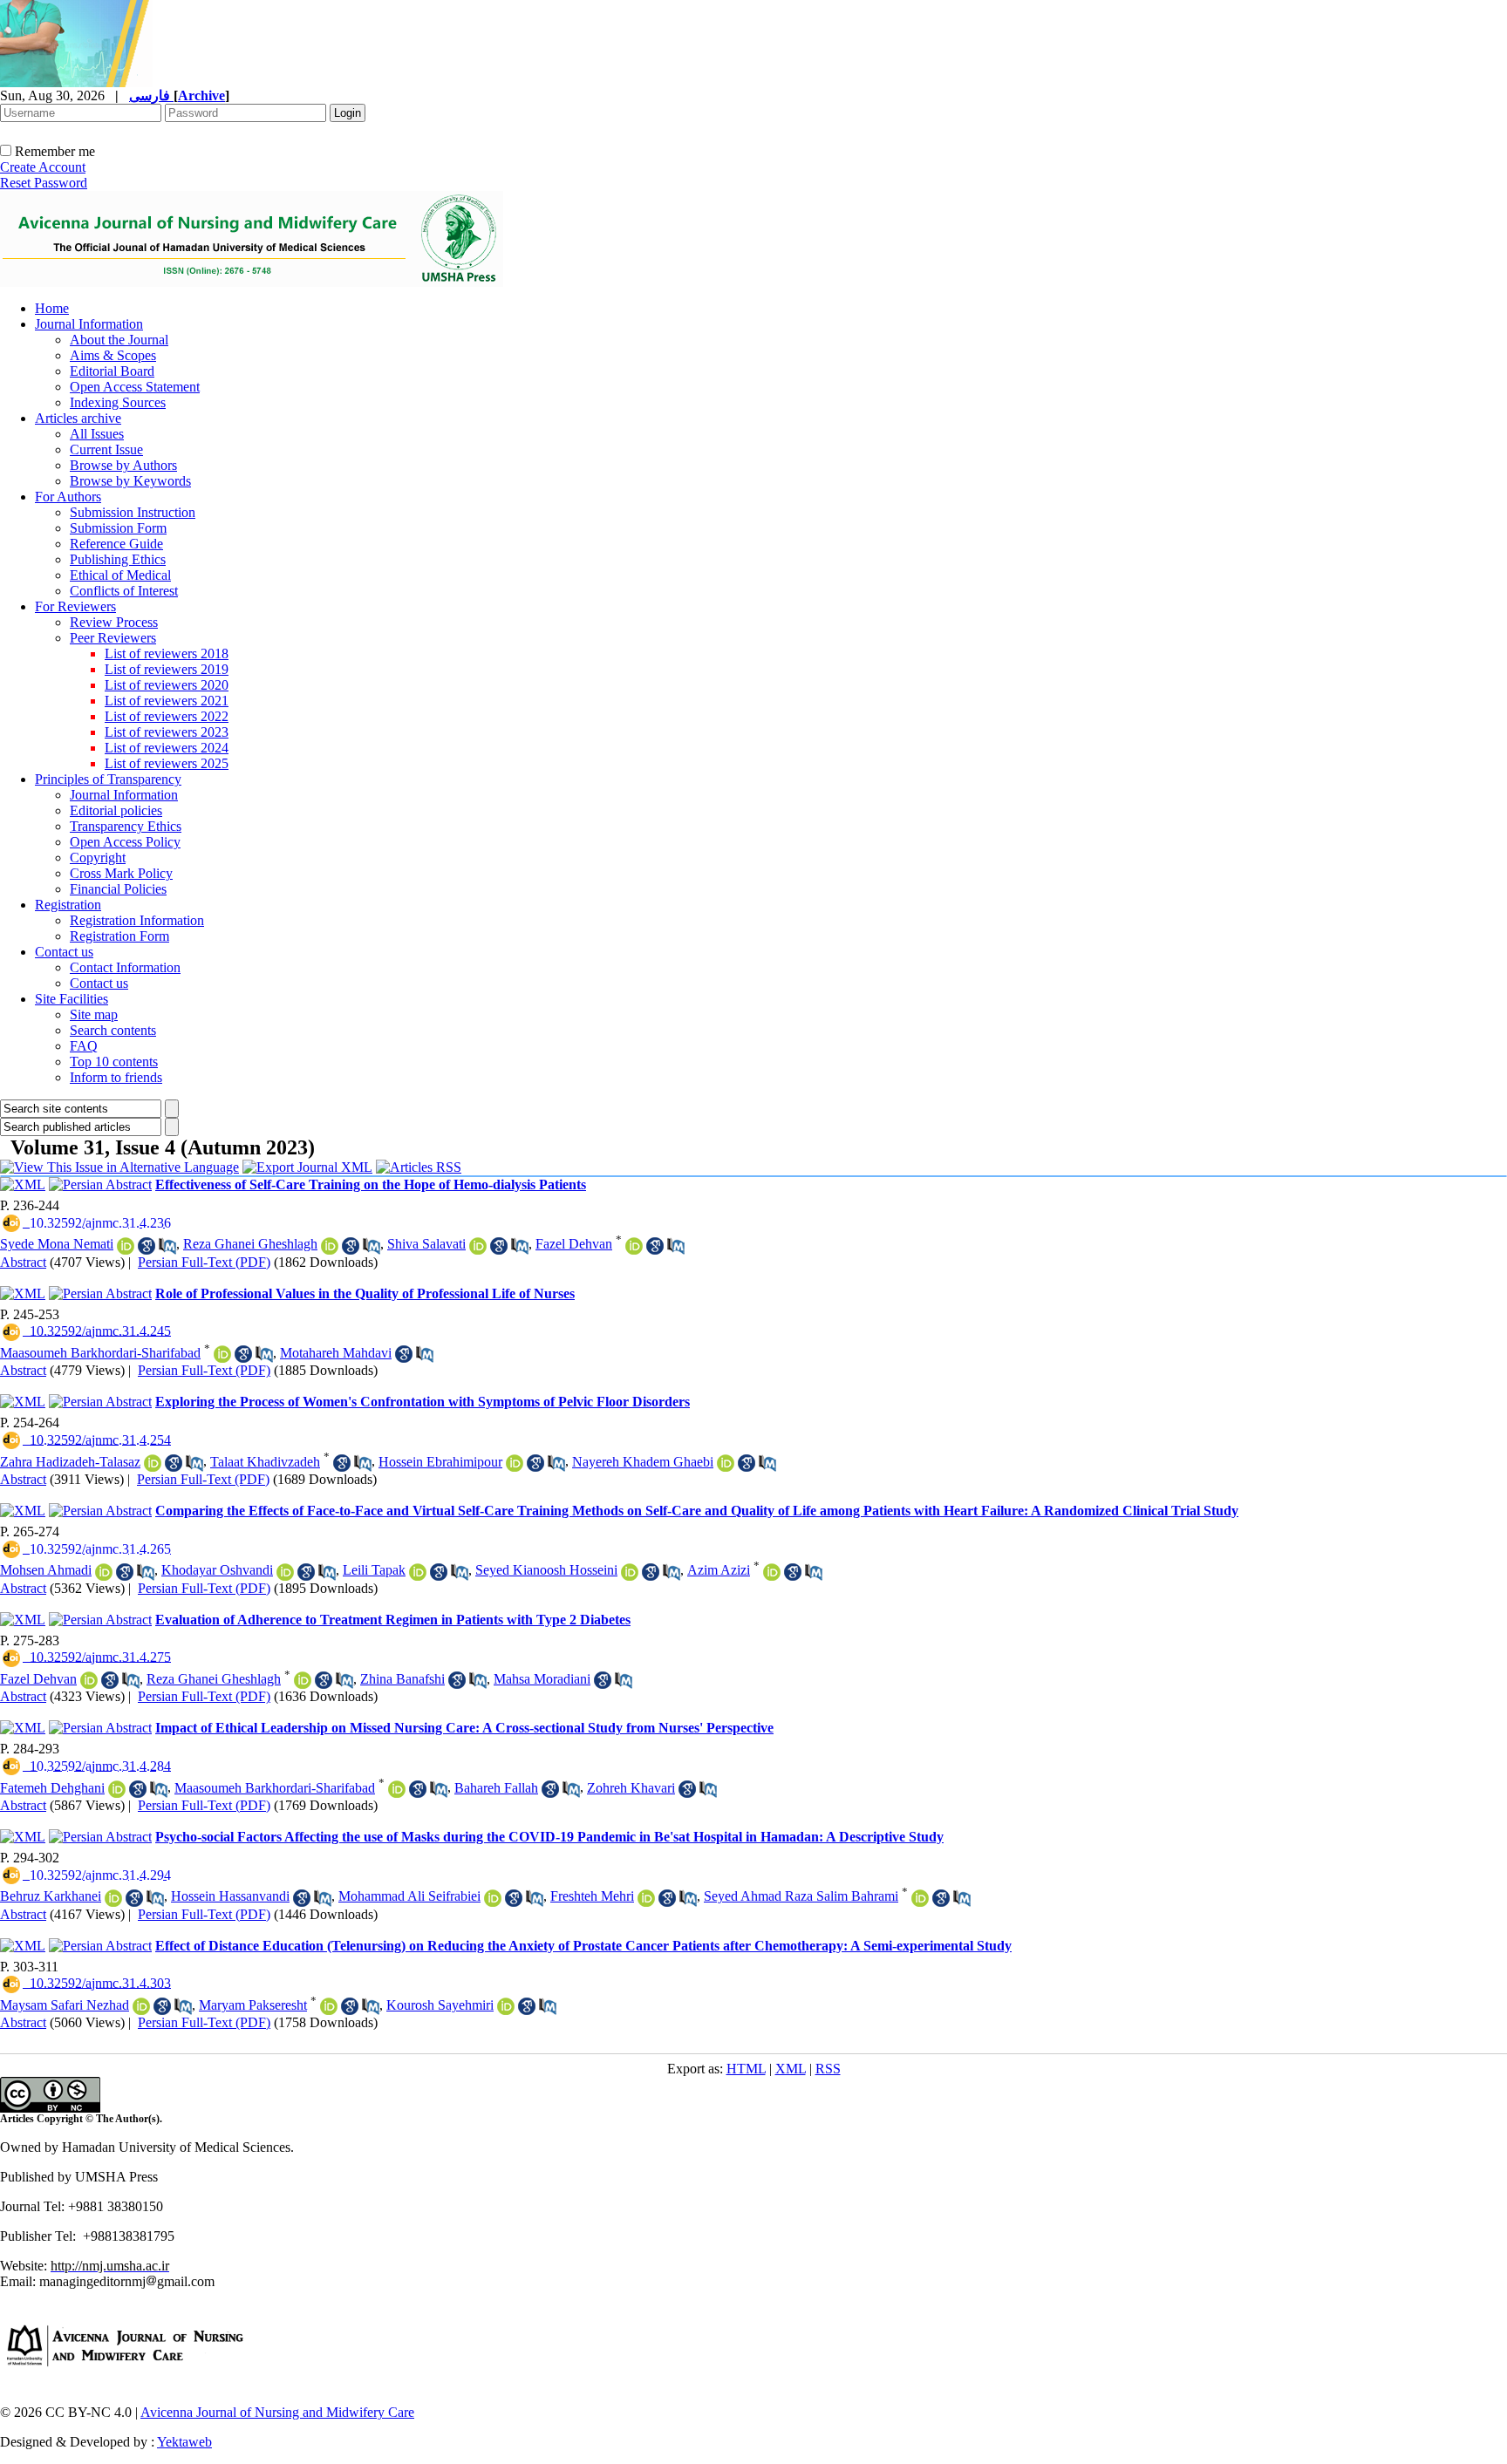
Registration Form (119, 936)
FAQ (84, 1046)
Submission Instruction (133, 512)
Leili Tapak (374, 1570)
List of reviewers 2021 (167, 701)
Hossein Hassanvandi (230, 1896)
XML (791, 2069)
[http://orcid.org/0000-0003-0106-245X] (646, 1898)
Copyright (98, 858)
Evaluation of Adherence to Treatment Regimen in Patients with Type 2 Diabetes (393, 1620)
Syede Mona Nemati (57, 1244)
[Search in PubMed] (167, 1246)
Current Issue (106, 449)
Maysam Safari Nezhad (65, 2005)
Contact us (64, 952)
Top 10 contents (114, 1062)
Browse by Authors (123, 465)
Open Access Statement (135, 387)
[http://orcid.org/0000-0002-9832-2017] (222, 1354)
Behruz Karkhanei (51, 1896)
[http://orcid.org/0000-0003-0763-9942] (117, 1789)
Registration (68, 905)
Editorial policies (116, 810)
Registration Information (137, 920)
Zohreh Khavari (631, 1788)
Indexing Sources (118, 402)
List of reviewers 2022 (167, 716)
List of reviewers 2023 (167, 732)
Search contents (113, 1030)
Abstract (23, 1262)
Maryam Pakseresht (253, 2005)
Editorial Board (112, 371)
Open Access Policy (125, 842)
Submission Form (118, 528)
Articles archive (78, 418)
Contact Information (125, 967)
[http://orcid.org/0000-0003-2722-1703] (493, 1898)
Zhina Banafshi (402, 1679)
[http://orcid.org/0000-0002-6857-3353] (920, 1898)
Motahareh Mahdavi (336, 1353)
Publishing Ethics (118, 559)
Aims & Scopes (113, 355)
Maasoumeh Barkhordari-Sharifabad (100, 1353)
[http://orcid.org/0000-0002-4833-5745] (153, 1463)
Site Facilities (72, 999)
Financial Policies (118, 889)
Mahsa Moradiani (542, 1679)
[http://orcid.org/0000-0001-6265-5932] (630, 1572)
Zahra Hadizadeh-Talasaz (70, 1462)
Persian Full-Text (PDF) (204, 1262)
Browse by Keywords (130, 481)
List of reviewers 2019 (167, 669)
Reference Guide (116, 544)
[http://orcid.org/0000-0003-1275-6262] (726, 1463)
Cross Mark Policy (121, 873)
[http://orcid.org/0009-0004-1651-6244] (104, 1572)
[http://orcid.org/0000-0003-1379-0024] (772, 1572)
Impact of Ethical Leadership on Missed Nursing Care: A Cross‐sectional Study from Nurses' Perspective (464, 1728)
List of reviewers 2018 (167, 653)
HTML (746, 2069)
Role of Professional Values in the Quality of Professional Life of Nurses (365, 1293)
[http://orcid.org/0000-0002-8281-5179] (126, 1246)
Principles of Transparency (108, 779)
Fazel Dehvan (574, 1244)
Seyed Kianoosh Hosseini (546, 1570)
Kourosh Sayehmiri (440, 2005)
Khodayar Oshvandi (217, 1570)
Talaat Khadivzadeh (265, 1462)
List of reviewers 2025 (167, 763)
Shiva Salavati (426, 1244)
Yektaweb (184, 2442)
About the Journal (119, 340)
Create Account (43, 167)
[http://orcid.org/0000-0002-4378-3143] (418, 1572)
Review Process (114, 622)
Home (52, 308)
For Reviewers (75, 606)
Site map (94, 1014)
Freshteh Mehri (592, 1896)
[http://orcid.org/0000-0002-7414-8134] (330, 1246)
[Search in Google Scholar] (147, 1246)
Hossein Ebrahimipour (440, 1462)
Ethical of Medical (120, 575)
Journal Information (89, 324)
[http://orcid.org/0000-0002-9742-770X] (506, 2006)
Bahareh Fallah (496, 1788)
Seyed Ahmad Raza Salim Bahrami (801, 1896)
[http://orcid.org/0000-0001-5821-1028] (329, 2006)
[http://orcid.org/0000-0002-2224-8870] (285, 1572)
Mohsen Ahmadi (46, 1570)
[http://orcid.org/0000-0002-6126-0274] (113, 1898)
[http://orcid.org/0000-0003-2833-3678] (634, 1246)
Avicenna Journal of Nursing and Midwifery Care (277, 2412)
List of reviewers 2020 (167, 685)
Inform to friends (116, 1077)
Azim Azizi (719, 1570)
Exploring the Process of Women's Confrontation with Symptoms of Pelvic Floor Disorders (423, 1402)
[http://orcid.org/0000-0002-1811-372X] (515, 1463)
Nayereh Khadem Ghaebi (643, 1462)
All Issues (97, 434)
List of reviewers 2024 (167, 748)
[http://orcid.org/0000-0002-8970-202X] (141, 2006)
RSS (828, 2069)
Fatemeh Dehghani (52, 1788)
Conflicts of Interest (124, 591)
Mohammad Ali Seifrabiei (409, 1896)
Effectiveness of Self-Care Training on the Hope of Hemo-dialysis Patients (371, 1184)
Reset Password (44, 183)
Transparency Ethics (126, 826)
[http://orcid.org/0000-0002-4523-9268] (478, 1246)
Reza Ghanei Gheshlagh (250, 1244)
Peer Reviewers (113, 638)
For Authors (68, 497)
